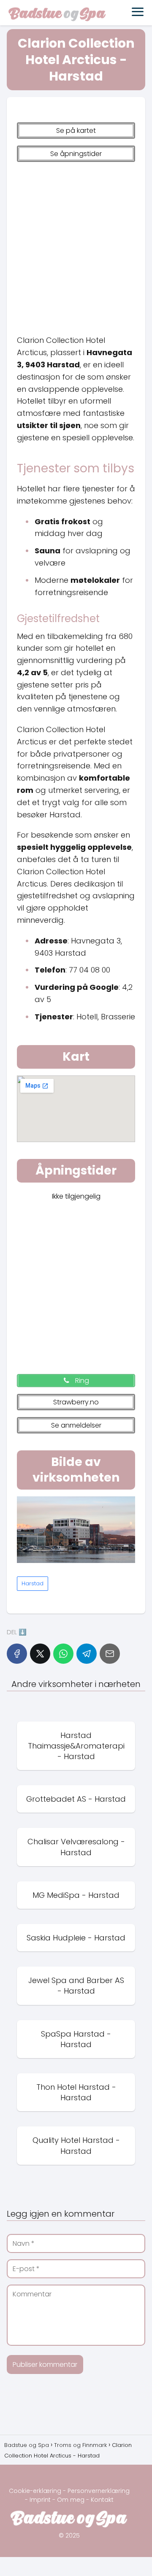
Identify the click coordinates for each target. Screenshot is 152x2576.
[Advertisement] (76, 245)
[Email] (110, 1654)
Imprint (40, 2500)
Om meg (71, 2500)
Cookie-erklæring (35, 2491)
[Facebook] (17, 1654)
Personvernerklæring (99, 2491)
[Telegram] (87, 1654)
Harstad (33, 1583)
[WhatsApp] (63, 1654)
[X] (40, 1654)
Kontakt (102, 2500)
